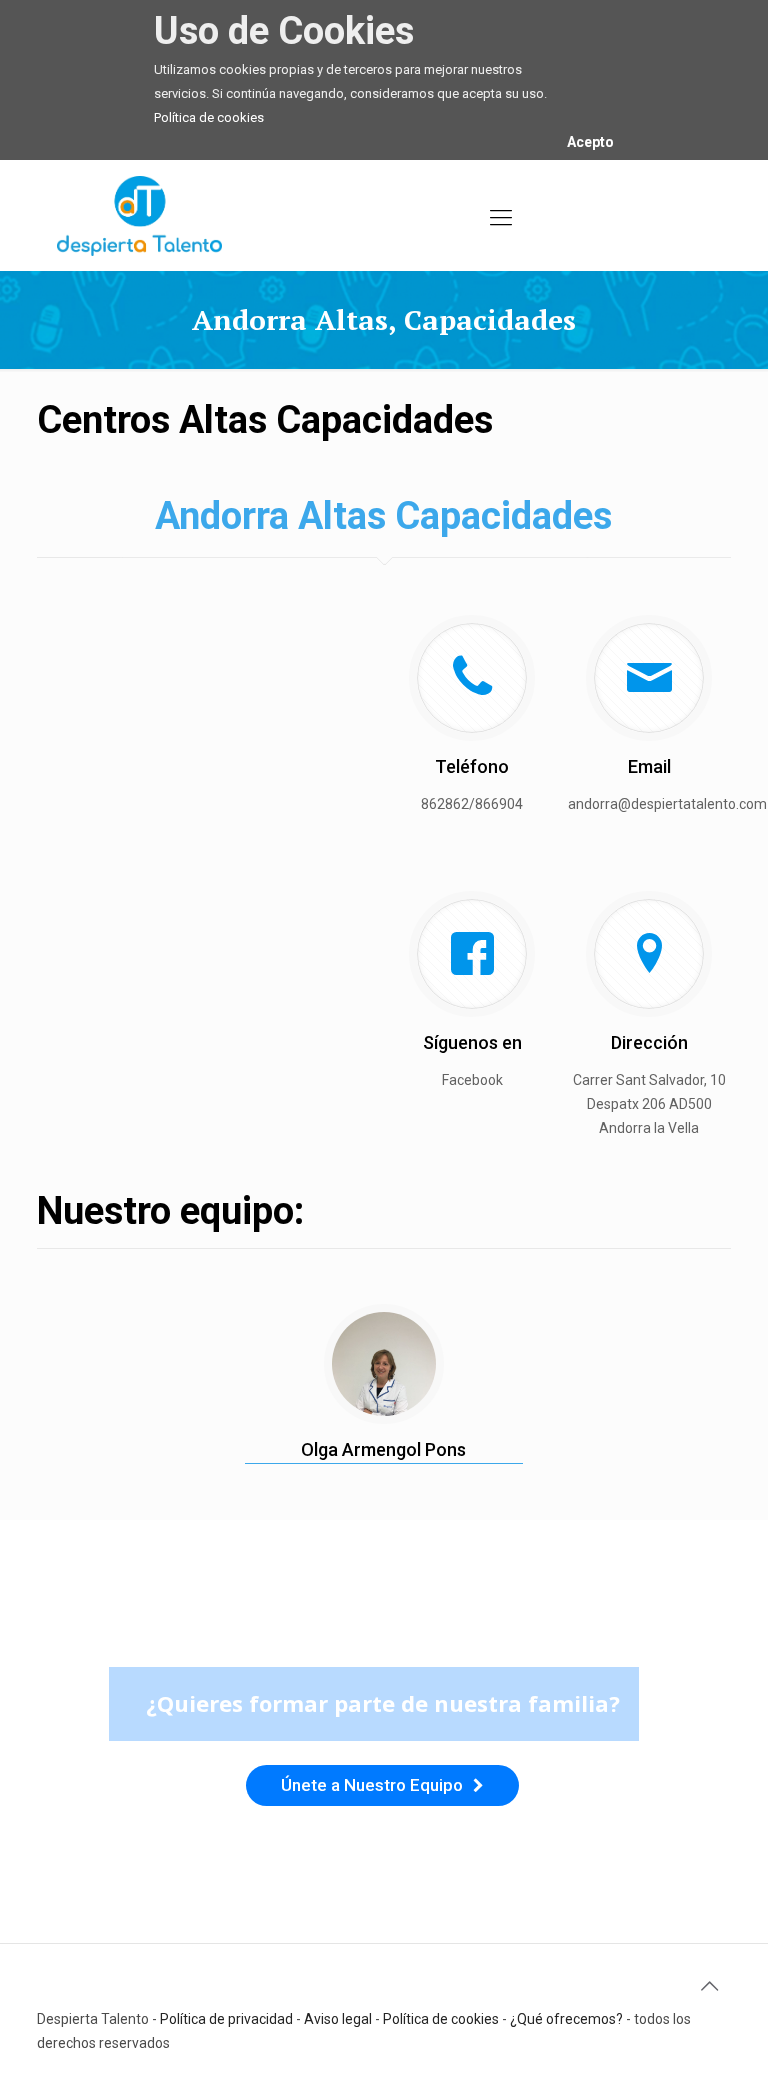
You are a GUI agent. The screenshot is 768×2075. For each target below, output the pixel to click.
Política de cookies (209, 117)
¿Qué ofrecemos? (566, 2019)
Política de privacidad (226, 2019)
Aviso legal (338, 2019)
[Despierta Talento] (139, 215)
